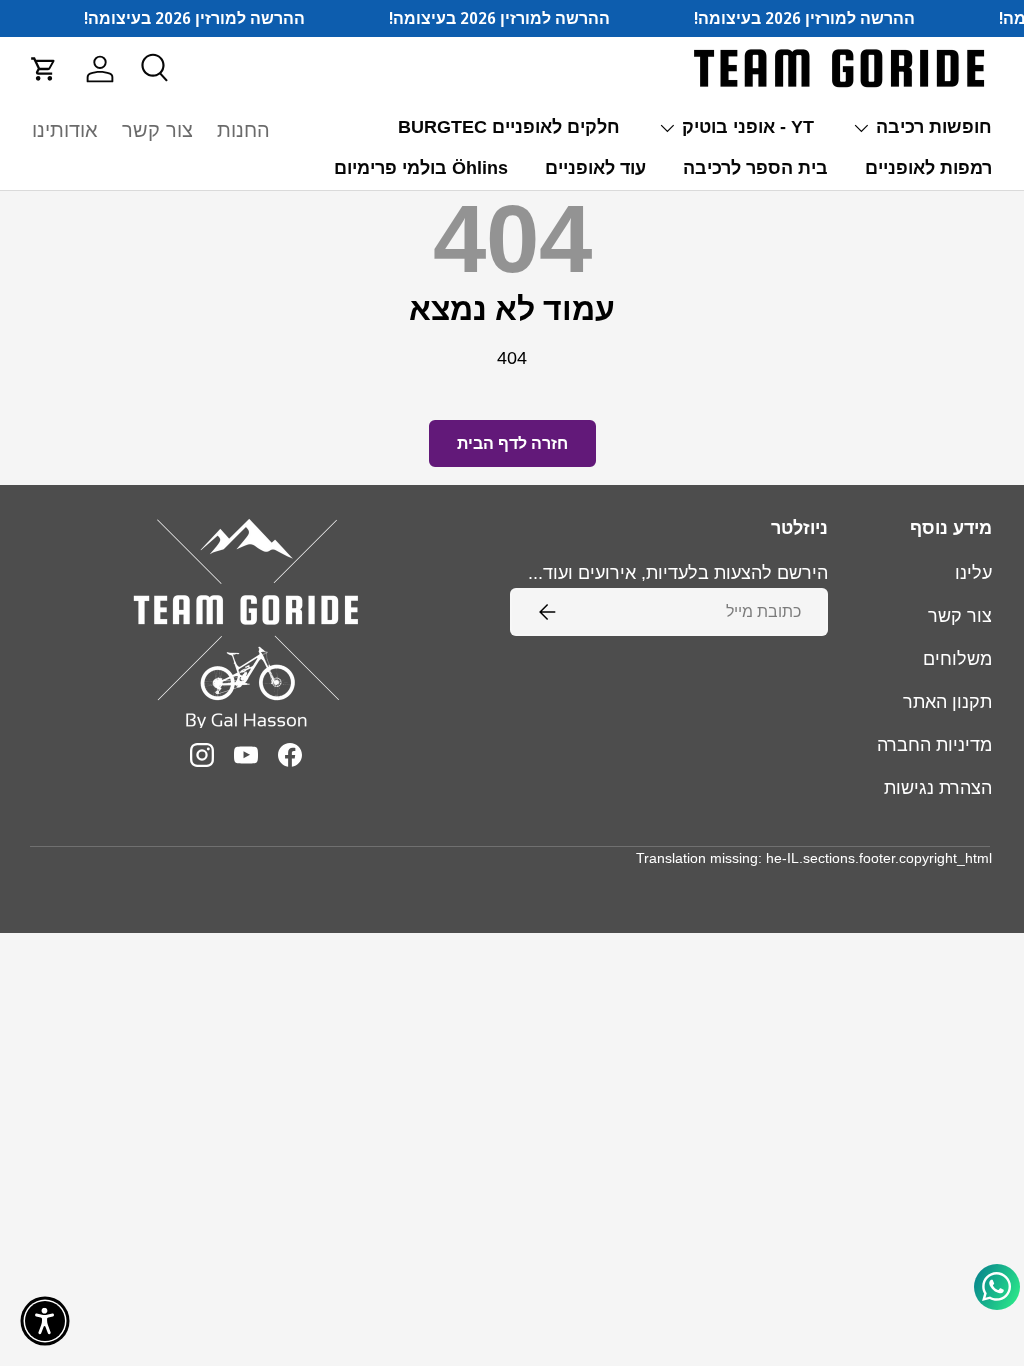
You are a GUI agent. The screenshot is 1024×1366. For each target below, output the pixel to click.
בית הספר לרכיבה (755, 168)
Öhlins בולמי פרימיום (421, 168)
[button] (44, 69)
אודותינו (65, 130)
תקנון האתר (947, 702)
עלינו (973, 573)
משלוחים (957, 659)
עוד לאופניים (595, 168)
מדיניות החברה (934, 745)
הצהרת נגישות (938, 788)
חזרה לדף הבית (512, 443)
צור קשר (157, 130)
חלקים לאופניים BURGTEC (509, 127)
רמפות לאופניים (928, 168)
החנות (243, 130)
